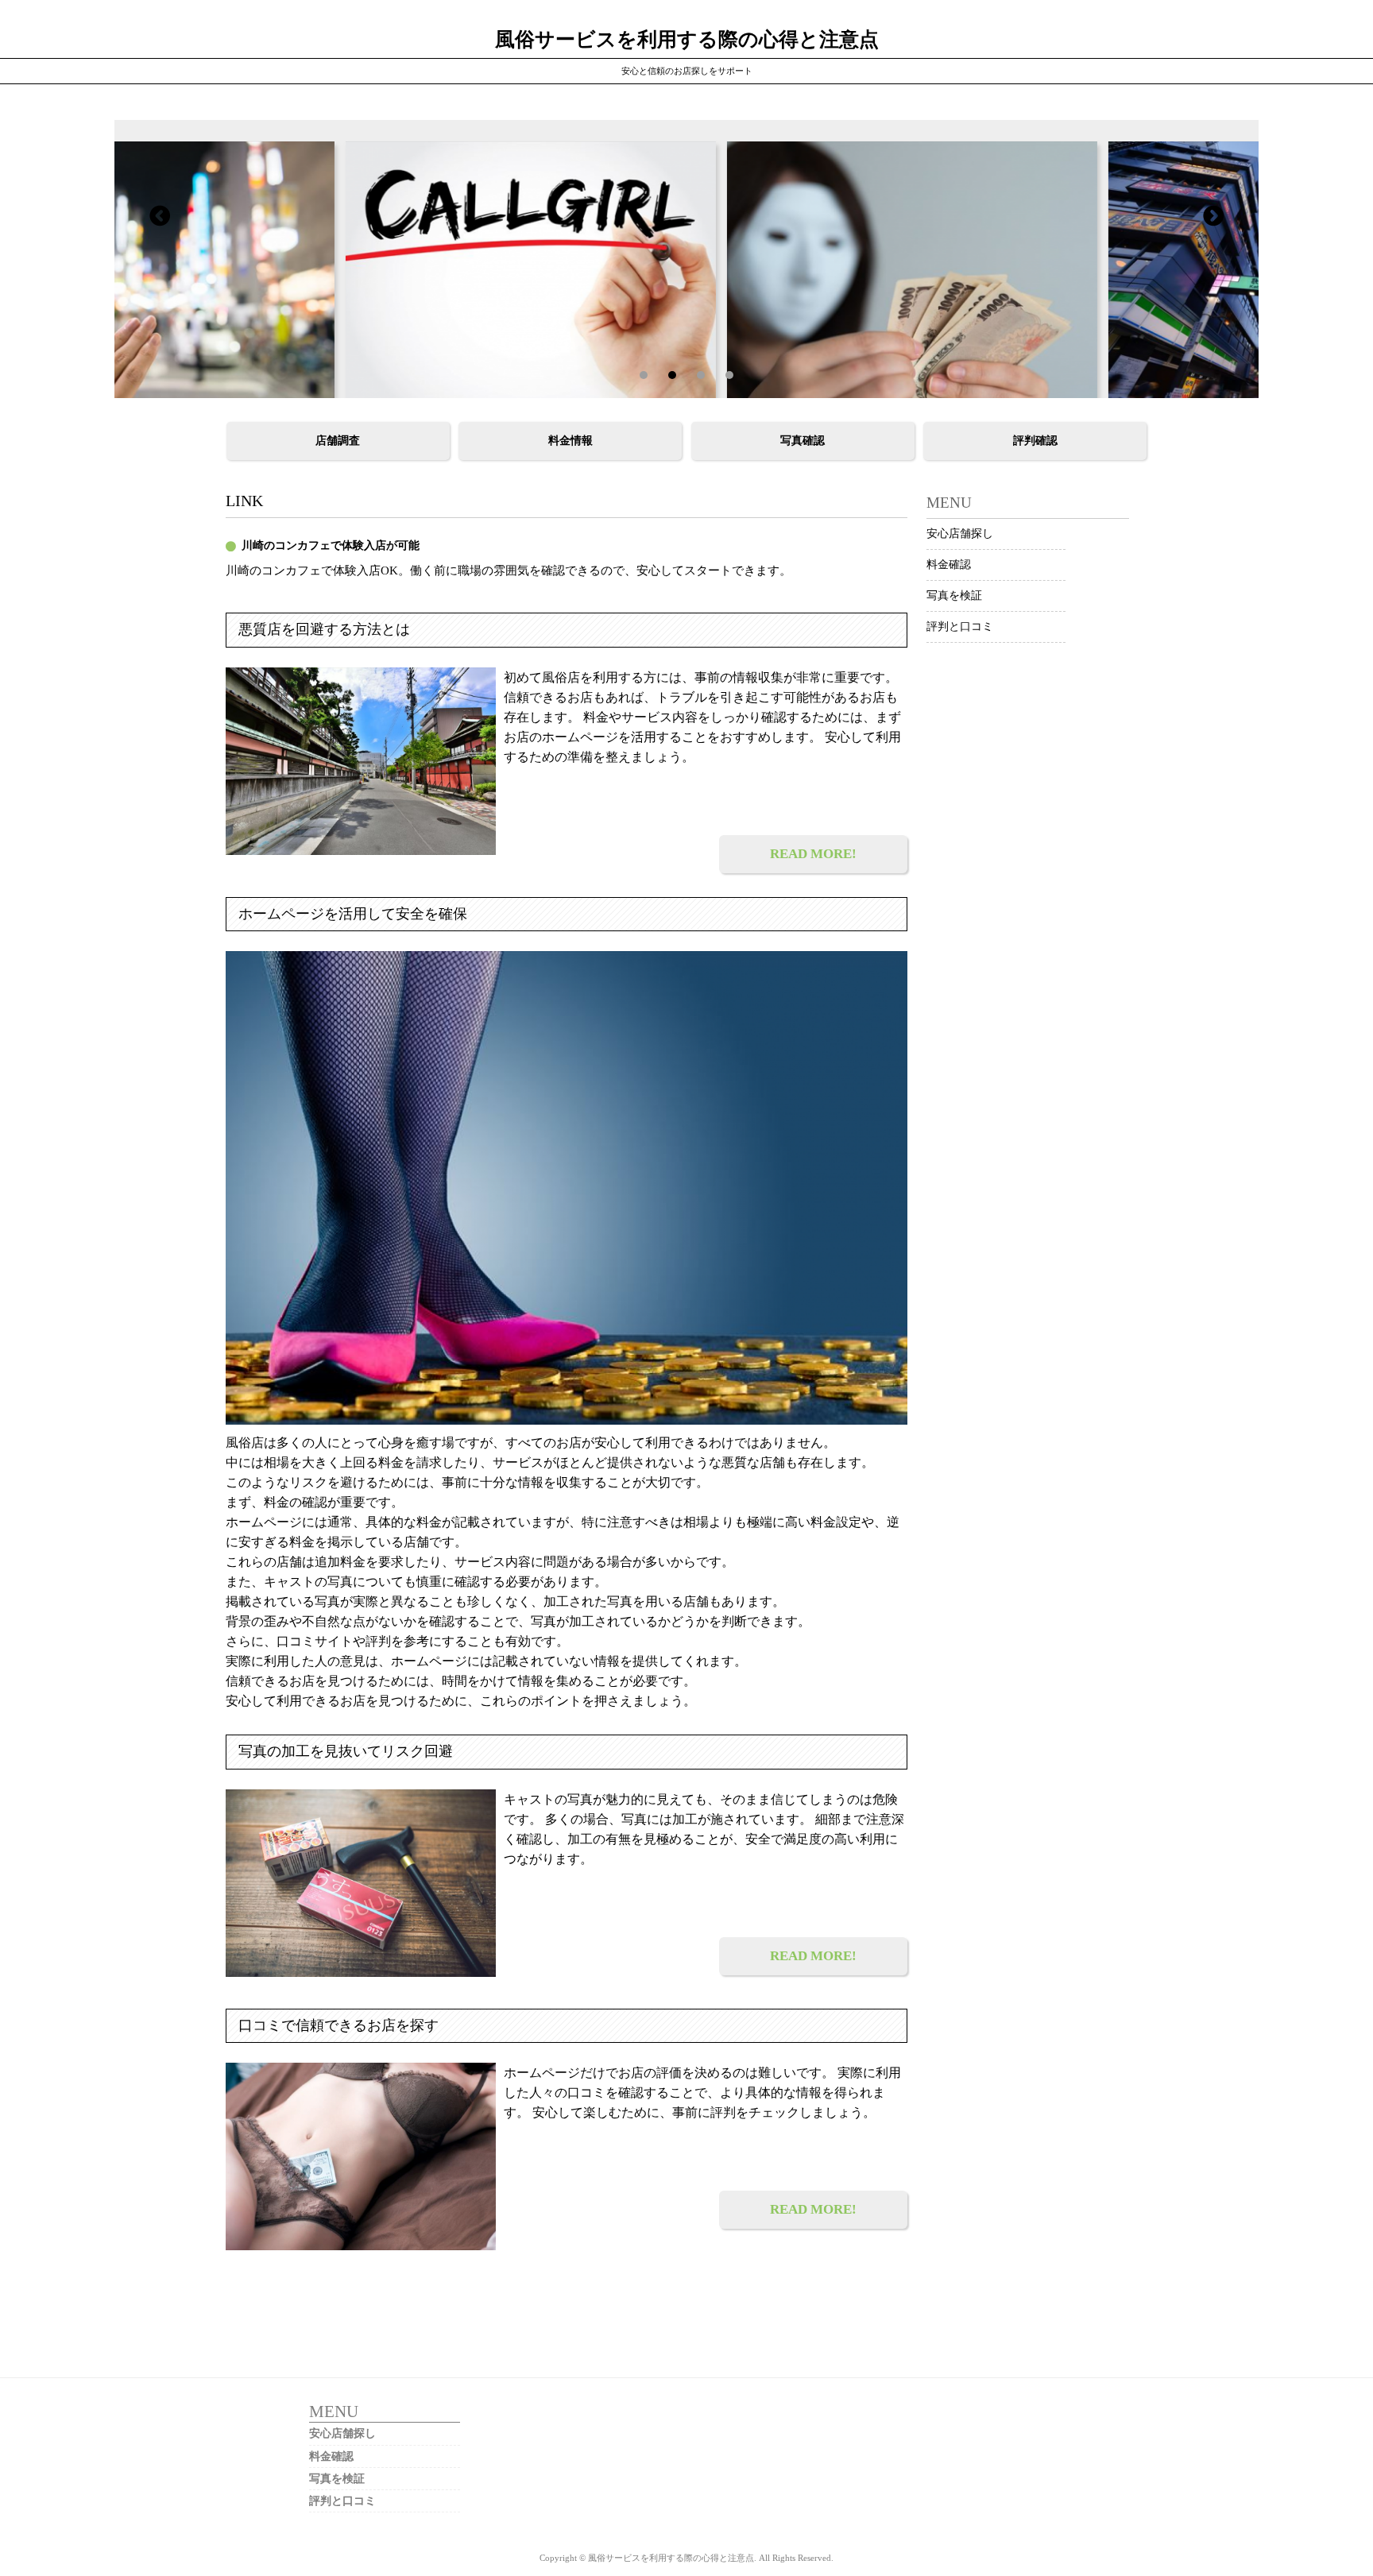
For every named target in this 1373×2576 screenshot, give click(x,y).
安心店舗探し (960, 534)
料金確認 (949, 565)
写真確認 (803, 441)
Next (160, 215)
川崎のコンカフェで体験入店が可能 (331, 545)
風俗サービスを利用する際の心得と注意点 (687, 39)
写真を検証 (954, 596)
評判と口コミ (960, 627)
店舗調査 (338, 441)
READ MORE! (813, 854)
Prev (1213, 215)
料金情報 (570, 441)
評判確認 (1035, 441)
